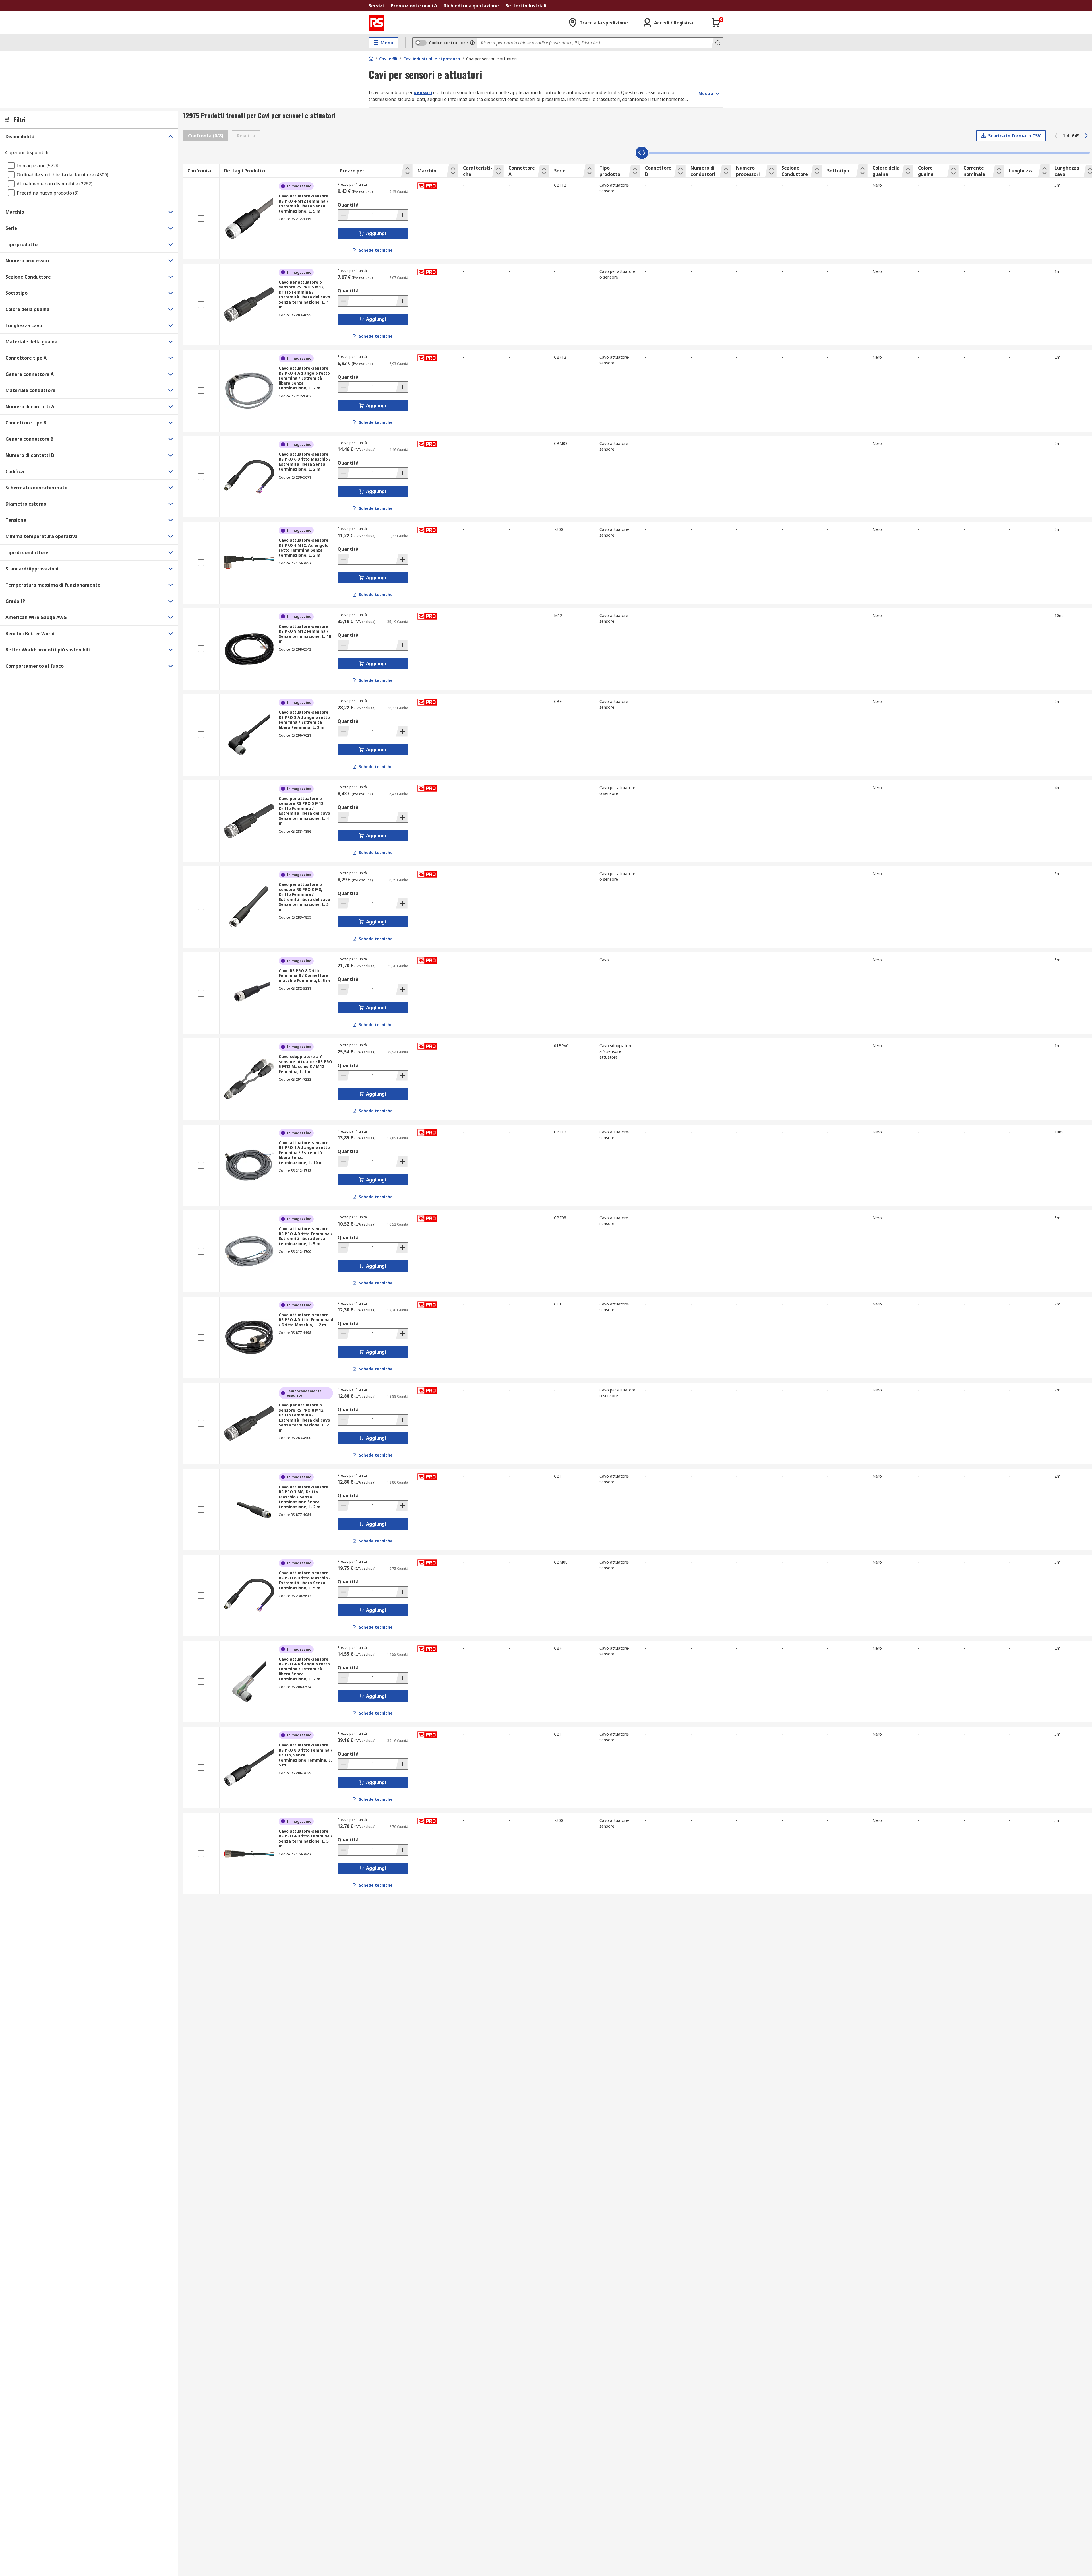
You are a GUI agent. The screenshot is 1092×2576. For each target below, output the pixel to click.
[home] (371, 59)
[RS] (377, 23)
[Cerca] (717, 43)
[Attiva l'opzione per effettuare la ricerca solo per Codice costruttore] (472, 43)
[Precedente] (1056, 136)
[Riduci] (344, 215)
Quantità (348, 205)
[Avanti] (1086, 136)
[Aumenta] (402, 215)
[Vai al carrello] (716, 23)
